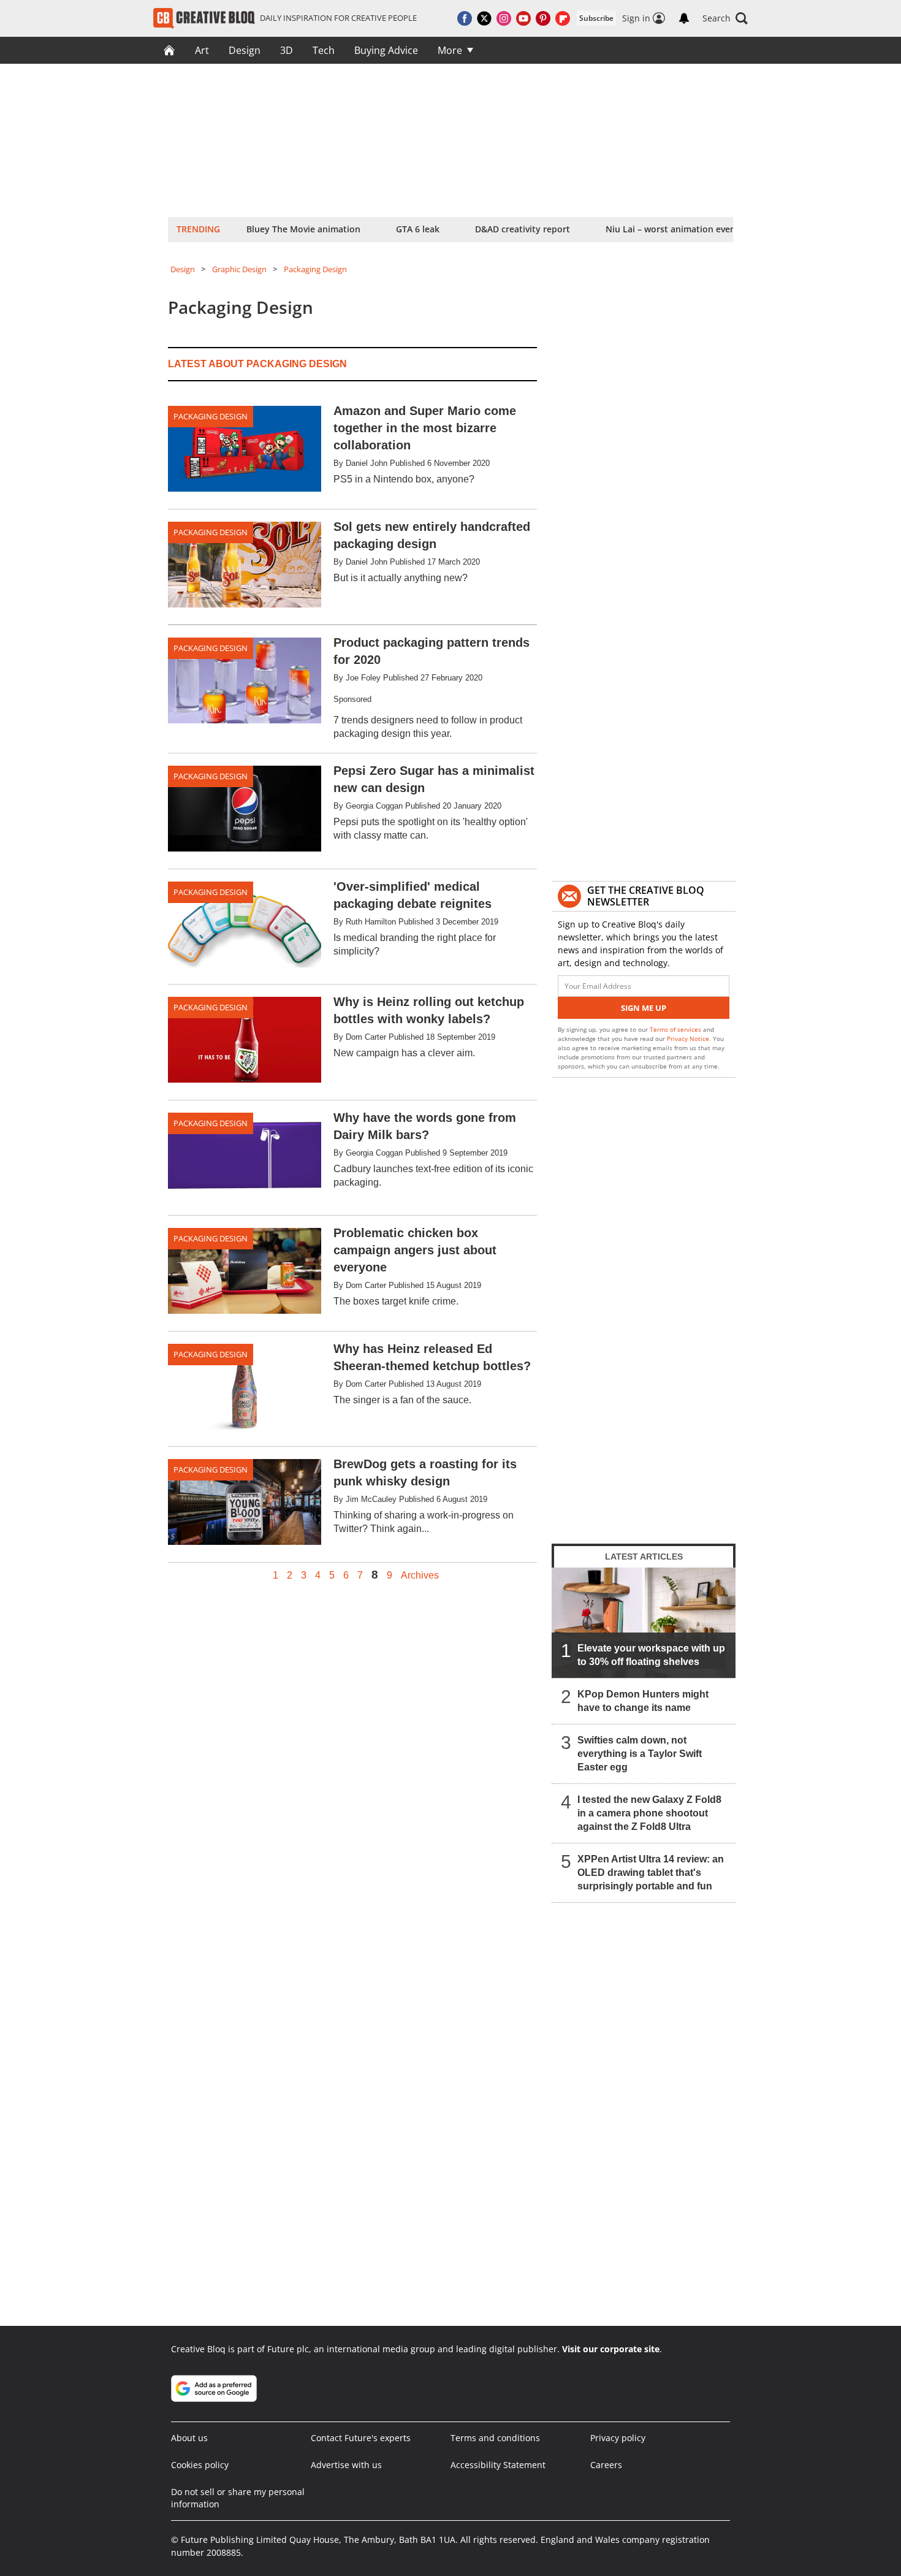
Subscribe (596, 18)
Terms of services (676, 1029)
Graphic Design (239, 269)
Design (245, 50)
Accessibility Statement (498, 2465)
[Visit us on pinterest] (543, 18)
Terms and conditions (495, 2438)
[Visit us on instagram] (504, 18)
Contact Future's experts (361, 2438)
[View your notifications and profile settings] (684, 18)
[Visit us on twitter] (484, 18)
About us (189, 2438)
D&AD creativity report (523, 229)
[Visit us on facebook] (465, 18)
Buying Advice (386, 50)
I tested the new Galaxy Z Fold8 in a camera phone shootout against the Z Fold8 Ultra (649, 1813)
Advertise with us (346, 2465)
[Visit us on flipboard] (563, 18)
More (450, 50)
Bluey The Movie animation (303, 229)
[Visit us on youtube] (523, 18)
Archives (420, 1576)
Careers (606, 2465)
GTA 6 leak (418, 229)
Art (202, 50)
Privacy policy (618, 2438)
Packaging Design (315, 269)
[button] (725, 18)
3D (287, 50)
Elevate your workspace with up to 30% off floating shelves (651, 1655)
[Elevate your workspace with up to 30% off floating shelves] (644, 1623)
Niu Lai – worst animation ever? (671, 229)
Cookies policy (200, 2465)
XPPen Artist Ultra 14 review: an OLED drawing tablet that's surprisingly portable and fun (651, 1873)
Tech (324, 50)
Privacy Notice (688, 1038)
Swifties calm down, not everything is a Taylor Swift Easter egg (640, 1754)
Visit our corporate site (611, 2349)
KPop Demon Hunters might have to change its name (643, 1701)
